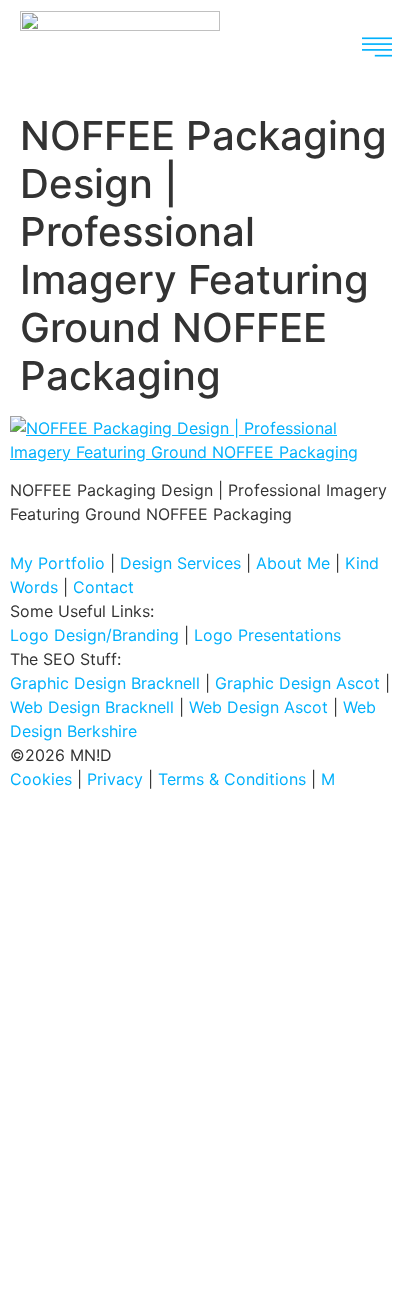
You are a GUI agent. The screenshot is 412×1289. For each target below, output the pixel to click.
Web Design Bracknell (92, 707)
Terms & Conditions (232, 779)
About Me (293, 563)
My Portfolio (57, 563)
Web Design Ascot (258, 707)
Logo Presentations (267, 635)
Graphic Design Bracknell (105, 683)
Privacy (115, 779)
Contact (103, 587)
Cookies (41, 779)
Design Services (180, 563)
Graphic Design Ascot (297, 683)
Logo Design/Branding (94, 635)
